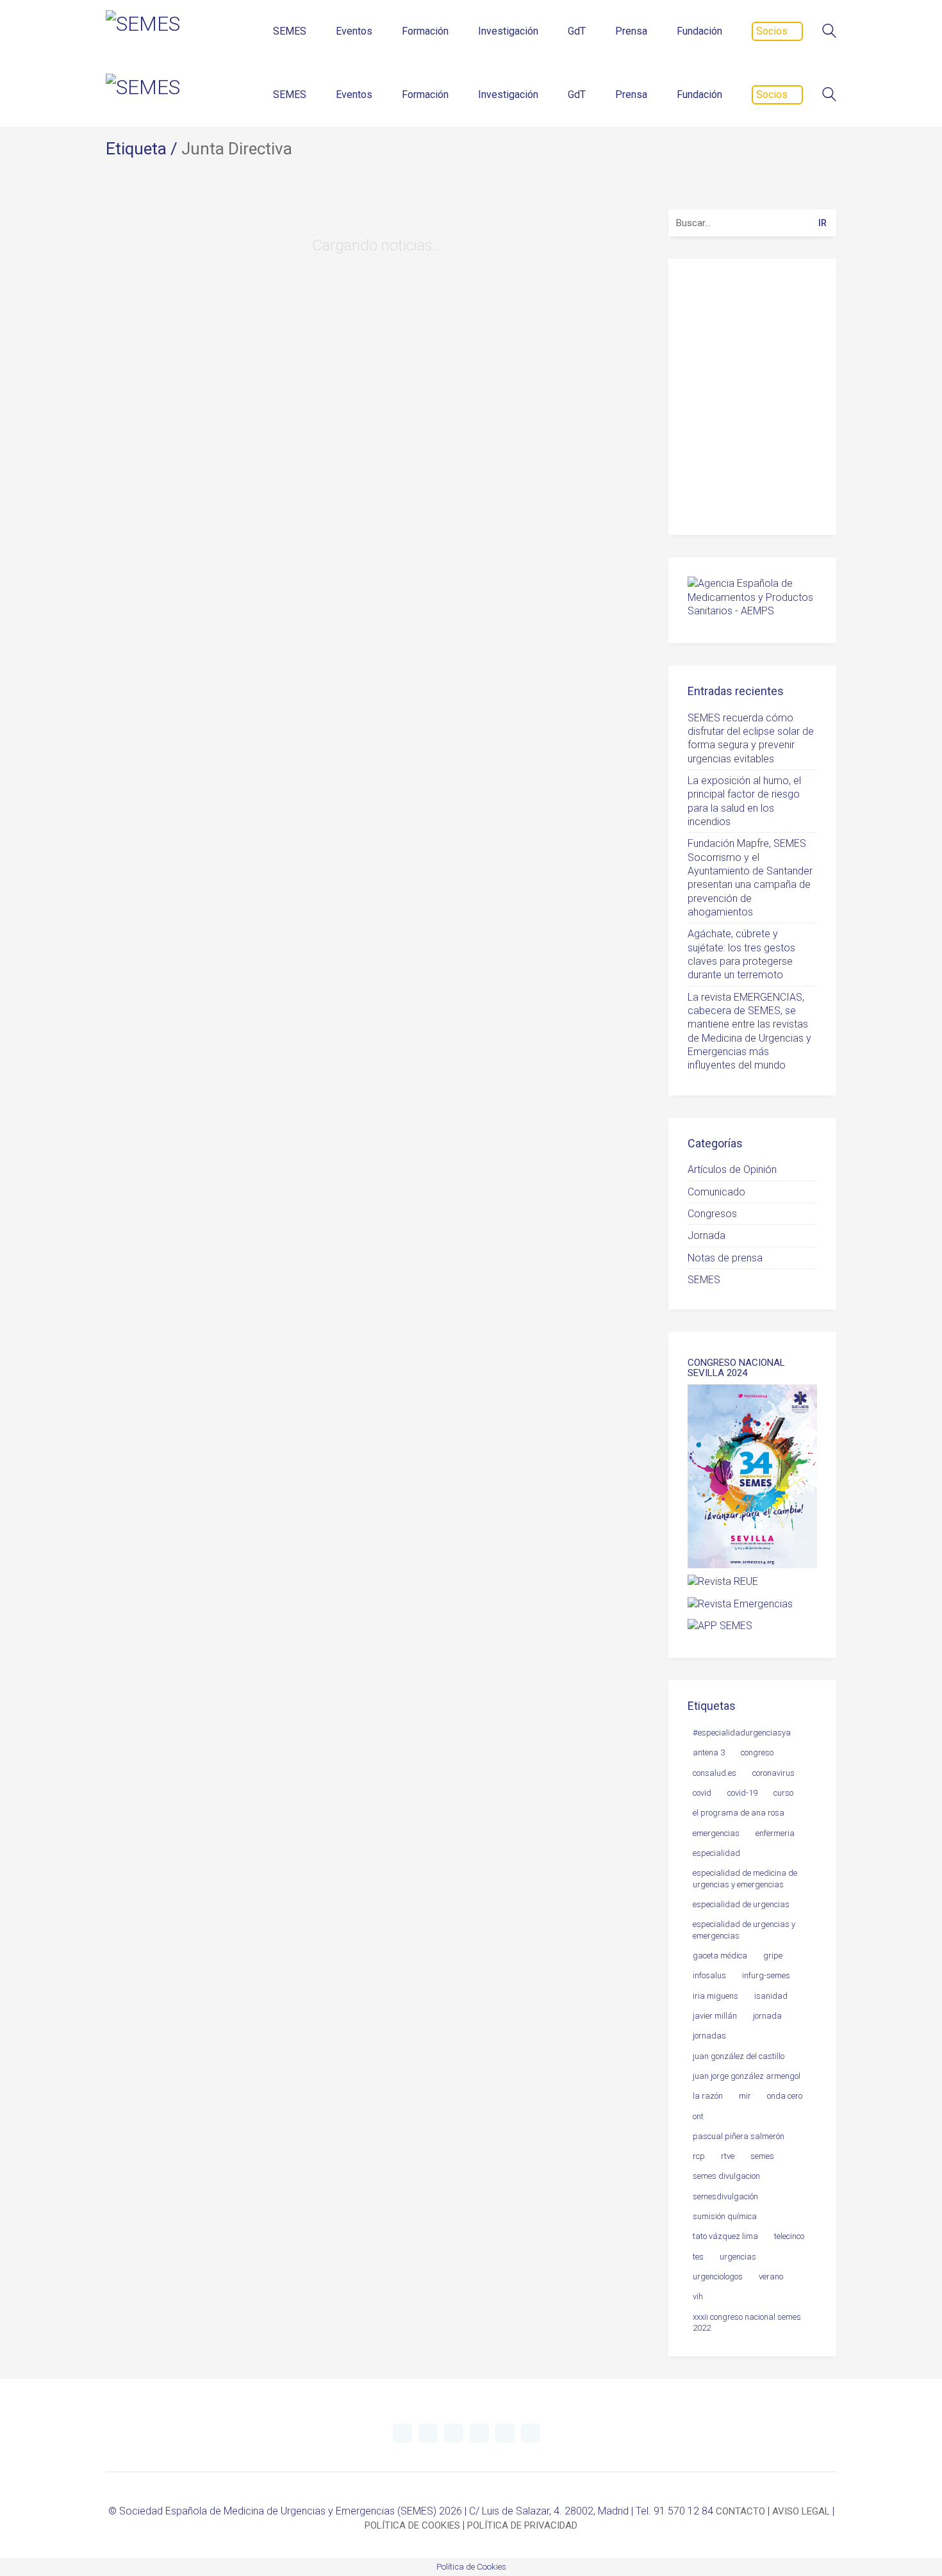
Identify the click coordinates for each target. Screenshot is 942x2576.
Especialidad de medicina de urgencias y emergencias (745, 1878)
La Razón (708, 2096)
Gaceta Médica (720, 1956)
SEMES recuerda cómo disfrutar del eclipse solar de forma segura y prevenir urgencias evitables (751, 738)
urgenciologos (718, 2277)
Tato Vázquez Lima (725, 2236)
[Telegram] (428, 2433)
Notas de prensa (725, 1258)
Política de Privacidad (757, 496)
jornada (767, 2016)
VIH (698, 2296)
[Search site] (829, 32)
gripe (773, 1956)
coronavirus (773, 1773)
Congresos (712, 1214)
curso (783, 1793)
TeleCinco (789, 2236)
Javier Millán (715, 2016)
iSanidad (771, 1996)
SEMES (704, 1280)
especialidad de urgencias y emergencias (744, 1930)
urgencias (738, 2257)
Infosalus (709, 1975)
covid (702, 1793)
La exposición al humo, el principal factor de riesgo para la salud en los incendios (744, 801)
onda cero (785, 2096)
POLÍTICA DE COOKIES (412, 2525)
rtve (728, 2156)
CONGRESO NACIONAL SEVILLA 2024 (736, 1368)
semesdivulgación (725, 2196)
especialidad (716, 1853)
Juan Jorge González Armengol (747, 2076)
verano (771, 2277)
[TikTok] (531, 2433)
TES (698, 2257)
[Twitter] (402, 2433)
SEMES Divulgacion (726, 2176)
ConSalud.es (715, 1773)
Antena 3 (709, 1752)
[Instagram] (479, 2433)
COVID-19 (742, 1793)
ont (698, 2116)
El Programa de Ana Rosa (739, 1813)
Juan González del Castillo (739, 2056)
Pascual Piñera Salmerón (739, 2136)
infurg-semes (766, 1975)
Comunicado (716, 1192)
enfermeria (775, 1833)
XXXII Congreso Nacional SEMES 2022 (747, 2322)
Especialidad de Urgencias (741, 1904)
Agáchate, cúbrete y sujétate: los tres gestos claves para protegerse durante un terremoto (741, 954)
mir (745, 2096)
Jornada (706, 1235)
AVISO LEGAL (801, 2511)
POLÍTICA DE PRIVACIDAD (522, 2525)
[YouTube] (454, 2433)
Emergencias (716, 1833)
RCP (699, 2156)
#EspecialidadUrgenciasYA (742, 1733)
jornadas (709, 2036)
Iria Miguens (715, 1996)
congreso (757, 1752)
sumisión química (725, 2216)
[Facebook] (505, 2433)
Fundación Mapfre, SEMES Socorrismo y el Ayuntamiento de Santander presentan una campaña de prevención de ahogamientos (750, 878)
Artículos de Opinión (732, 1169)
